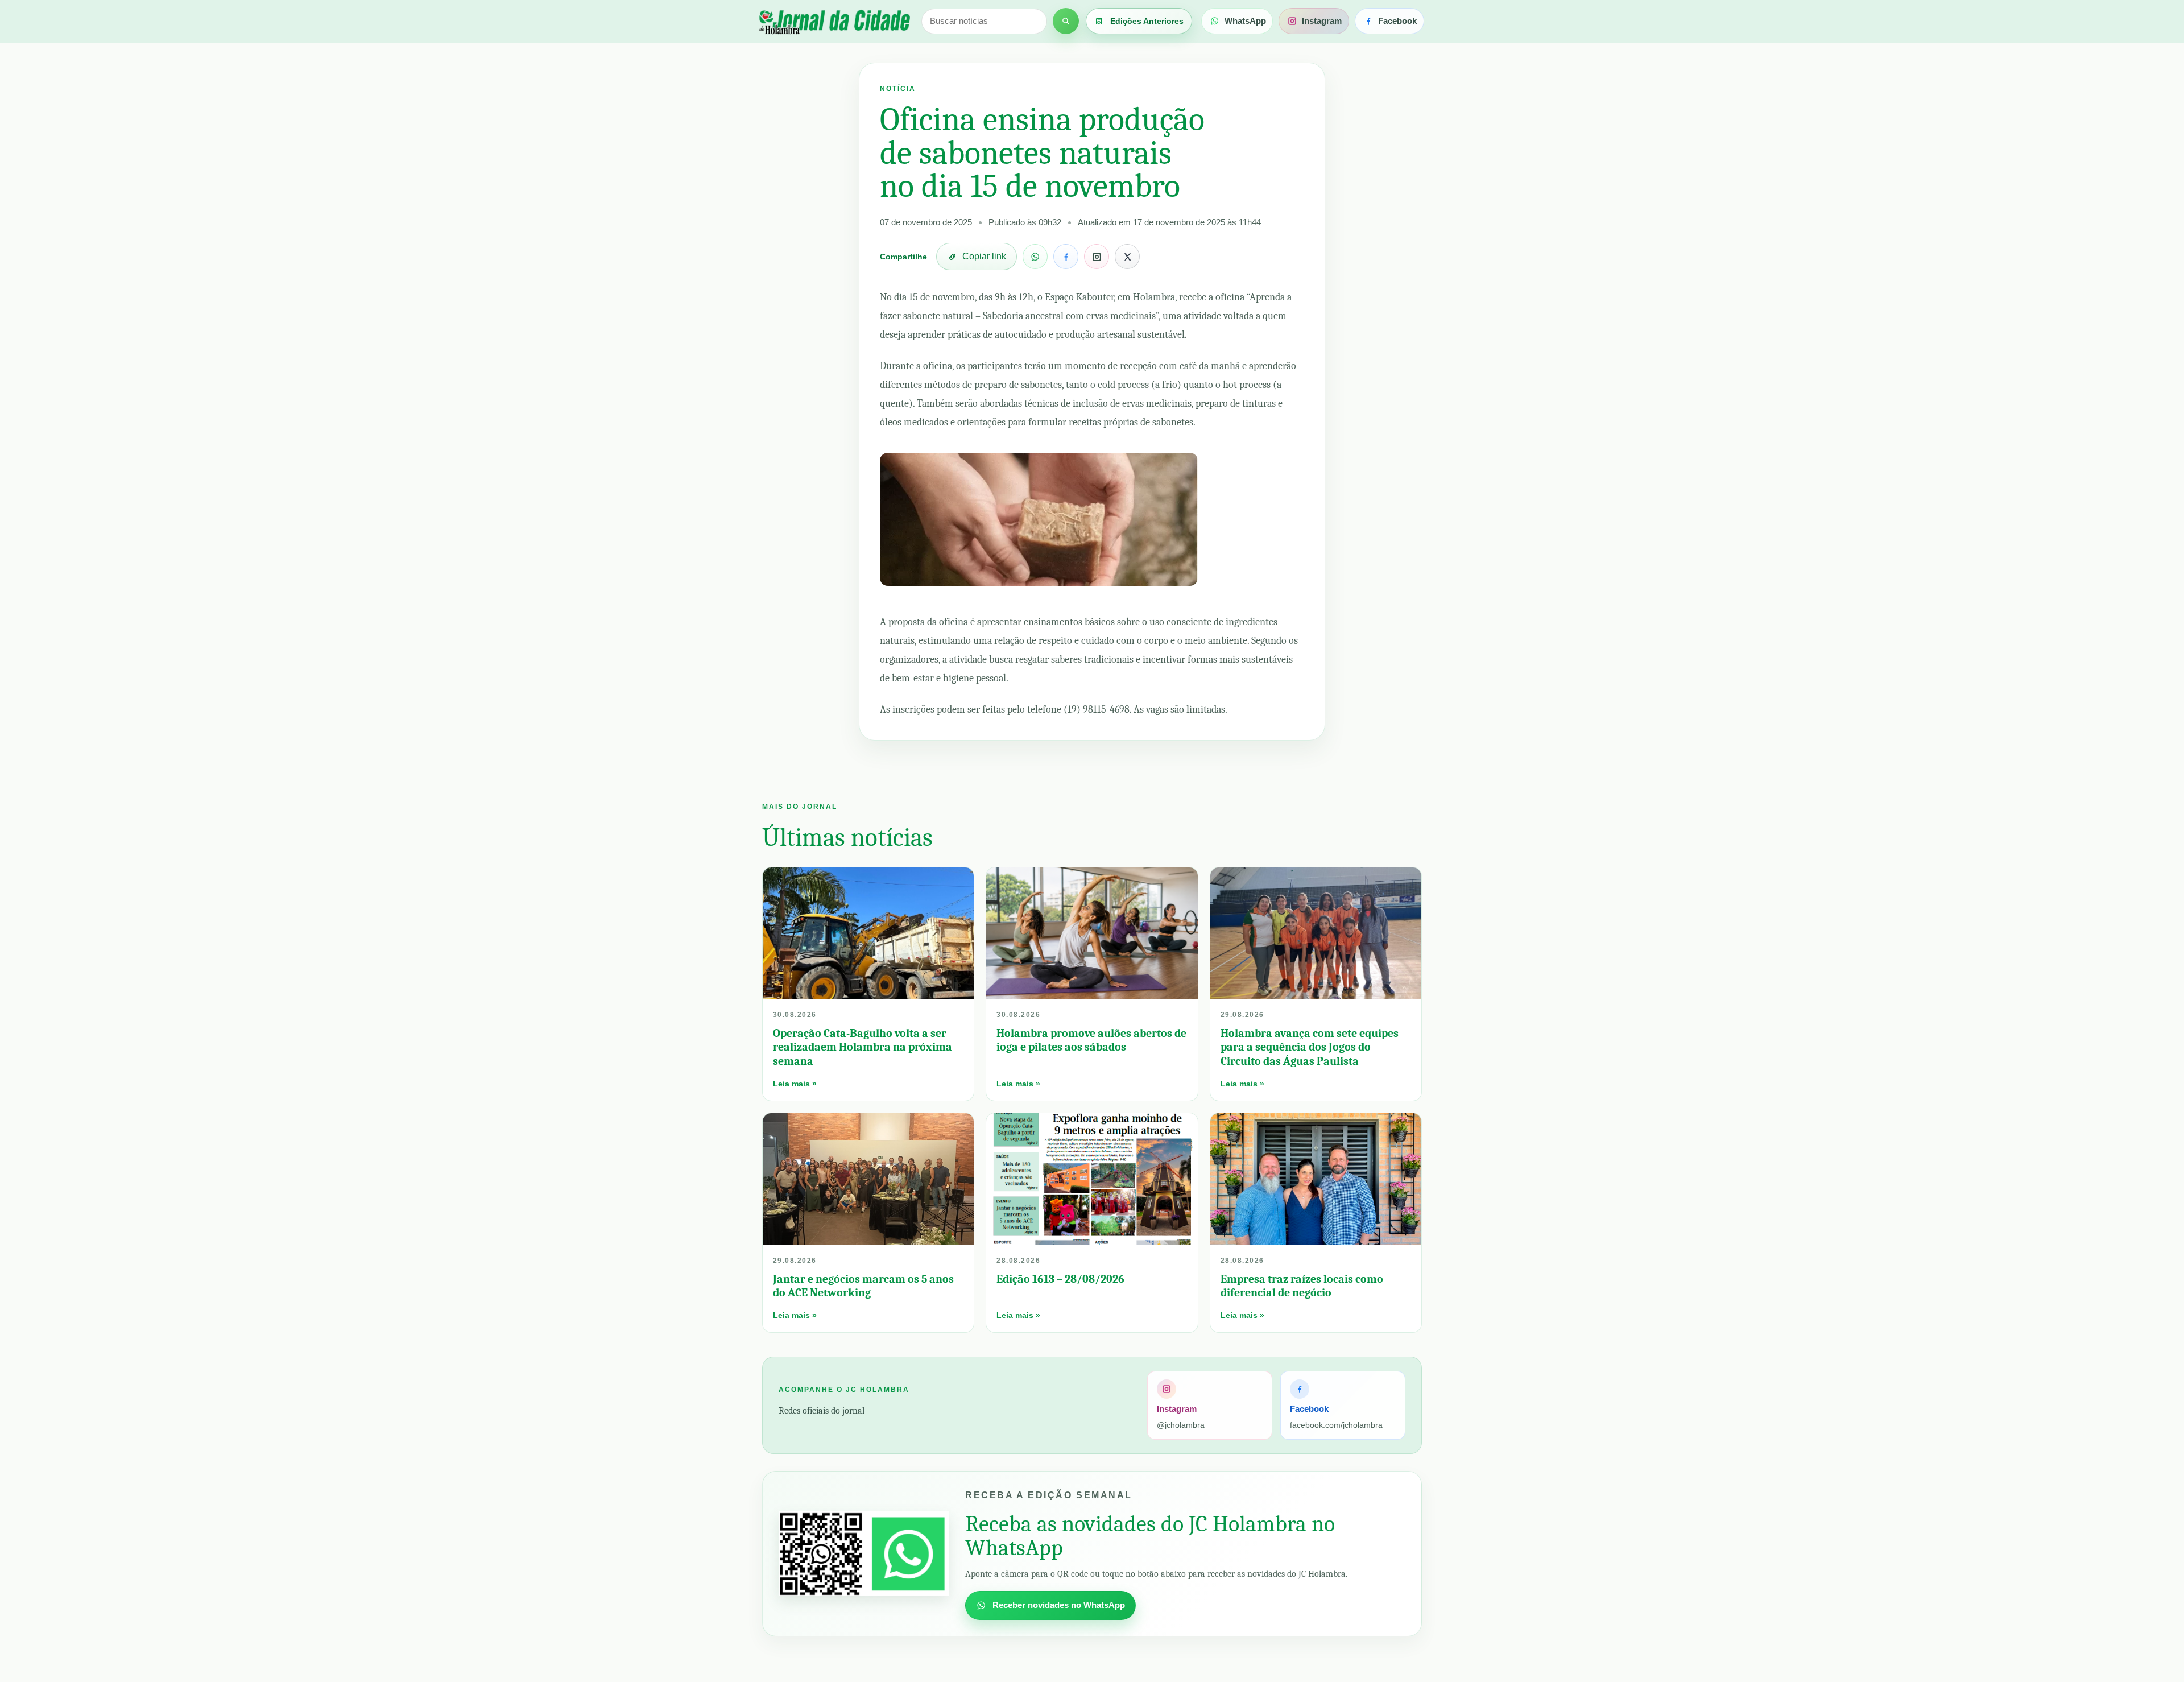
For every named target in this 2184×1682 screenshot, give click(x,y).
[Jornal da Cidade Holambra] (833, 21)
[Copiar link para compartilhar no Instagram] (1097, 257)
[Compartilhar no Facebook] (1066, 257)
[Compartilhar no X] (1127, 257)
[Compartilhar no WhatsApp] (1035, 257)
